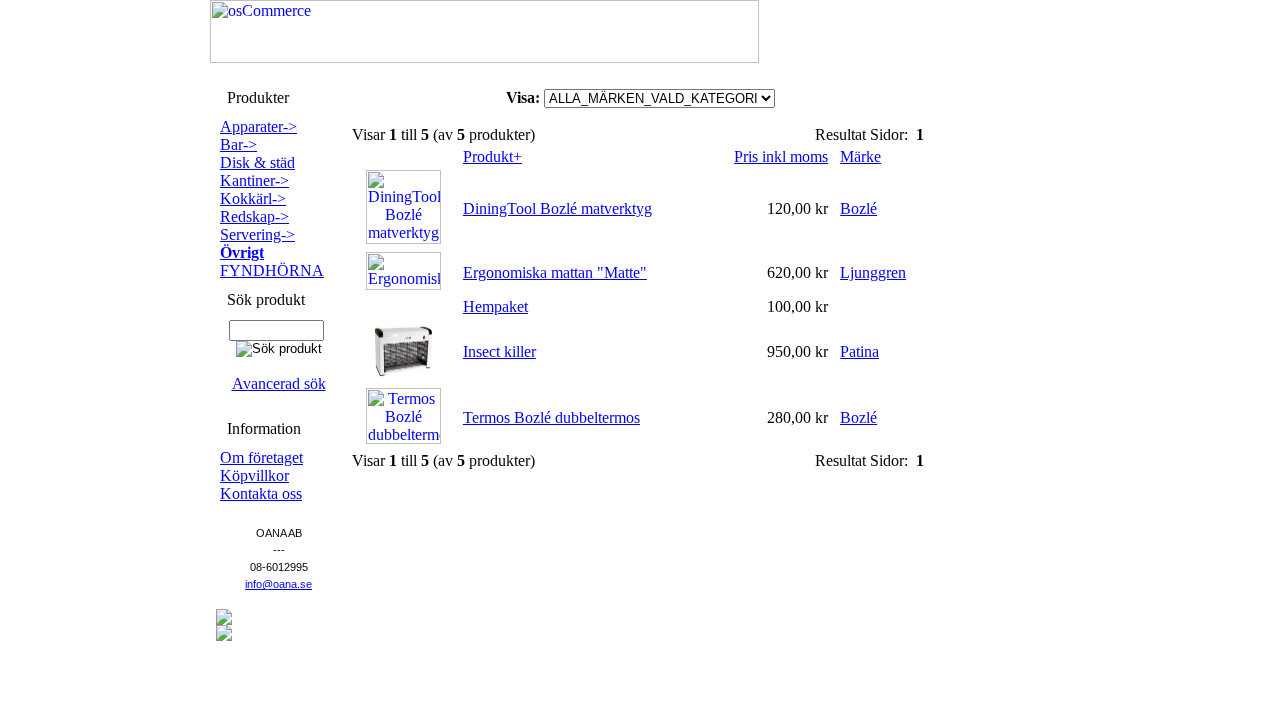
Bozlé (858, 208)
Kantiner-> (254, 180)
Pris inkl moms (781, 156)
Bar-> (238, 144)
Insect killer (499, 351)
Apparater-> (258, 126)
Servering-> (257, 234)
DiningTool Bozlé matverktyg (557, 208)
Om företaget (261, 457)
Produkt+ (492, 156)
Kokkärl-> (253, 198)
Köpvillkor (254, 475)
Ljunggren (873, 272)
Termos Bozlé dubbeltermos (551, 417)
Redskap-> (254, 216)
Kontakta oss (261, 493)
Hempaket (495, 306)
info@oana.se (278, 584)
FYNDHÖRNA (272, 270)
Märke (860, 156)
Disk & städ (257, 162)
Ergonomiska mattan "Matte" (555, 272)
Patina (859, 351)
